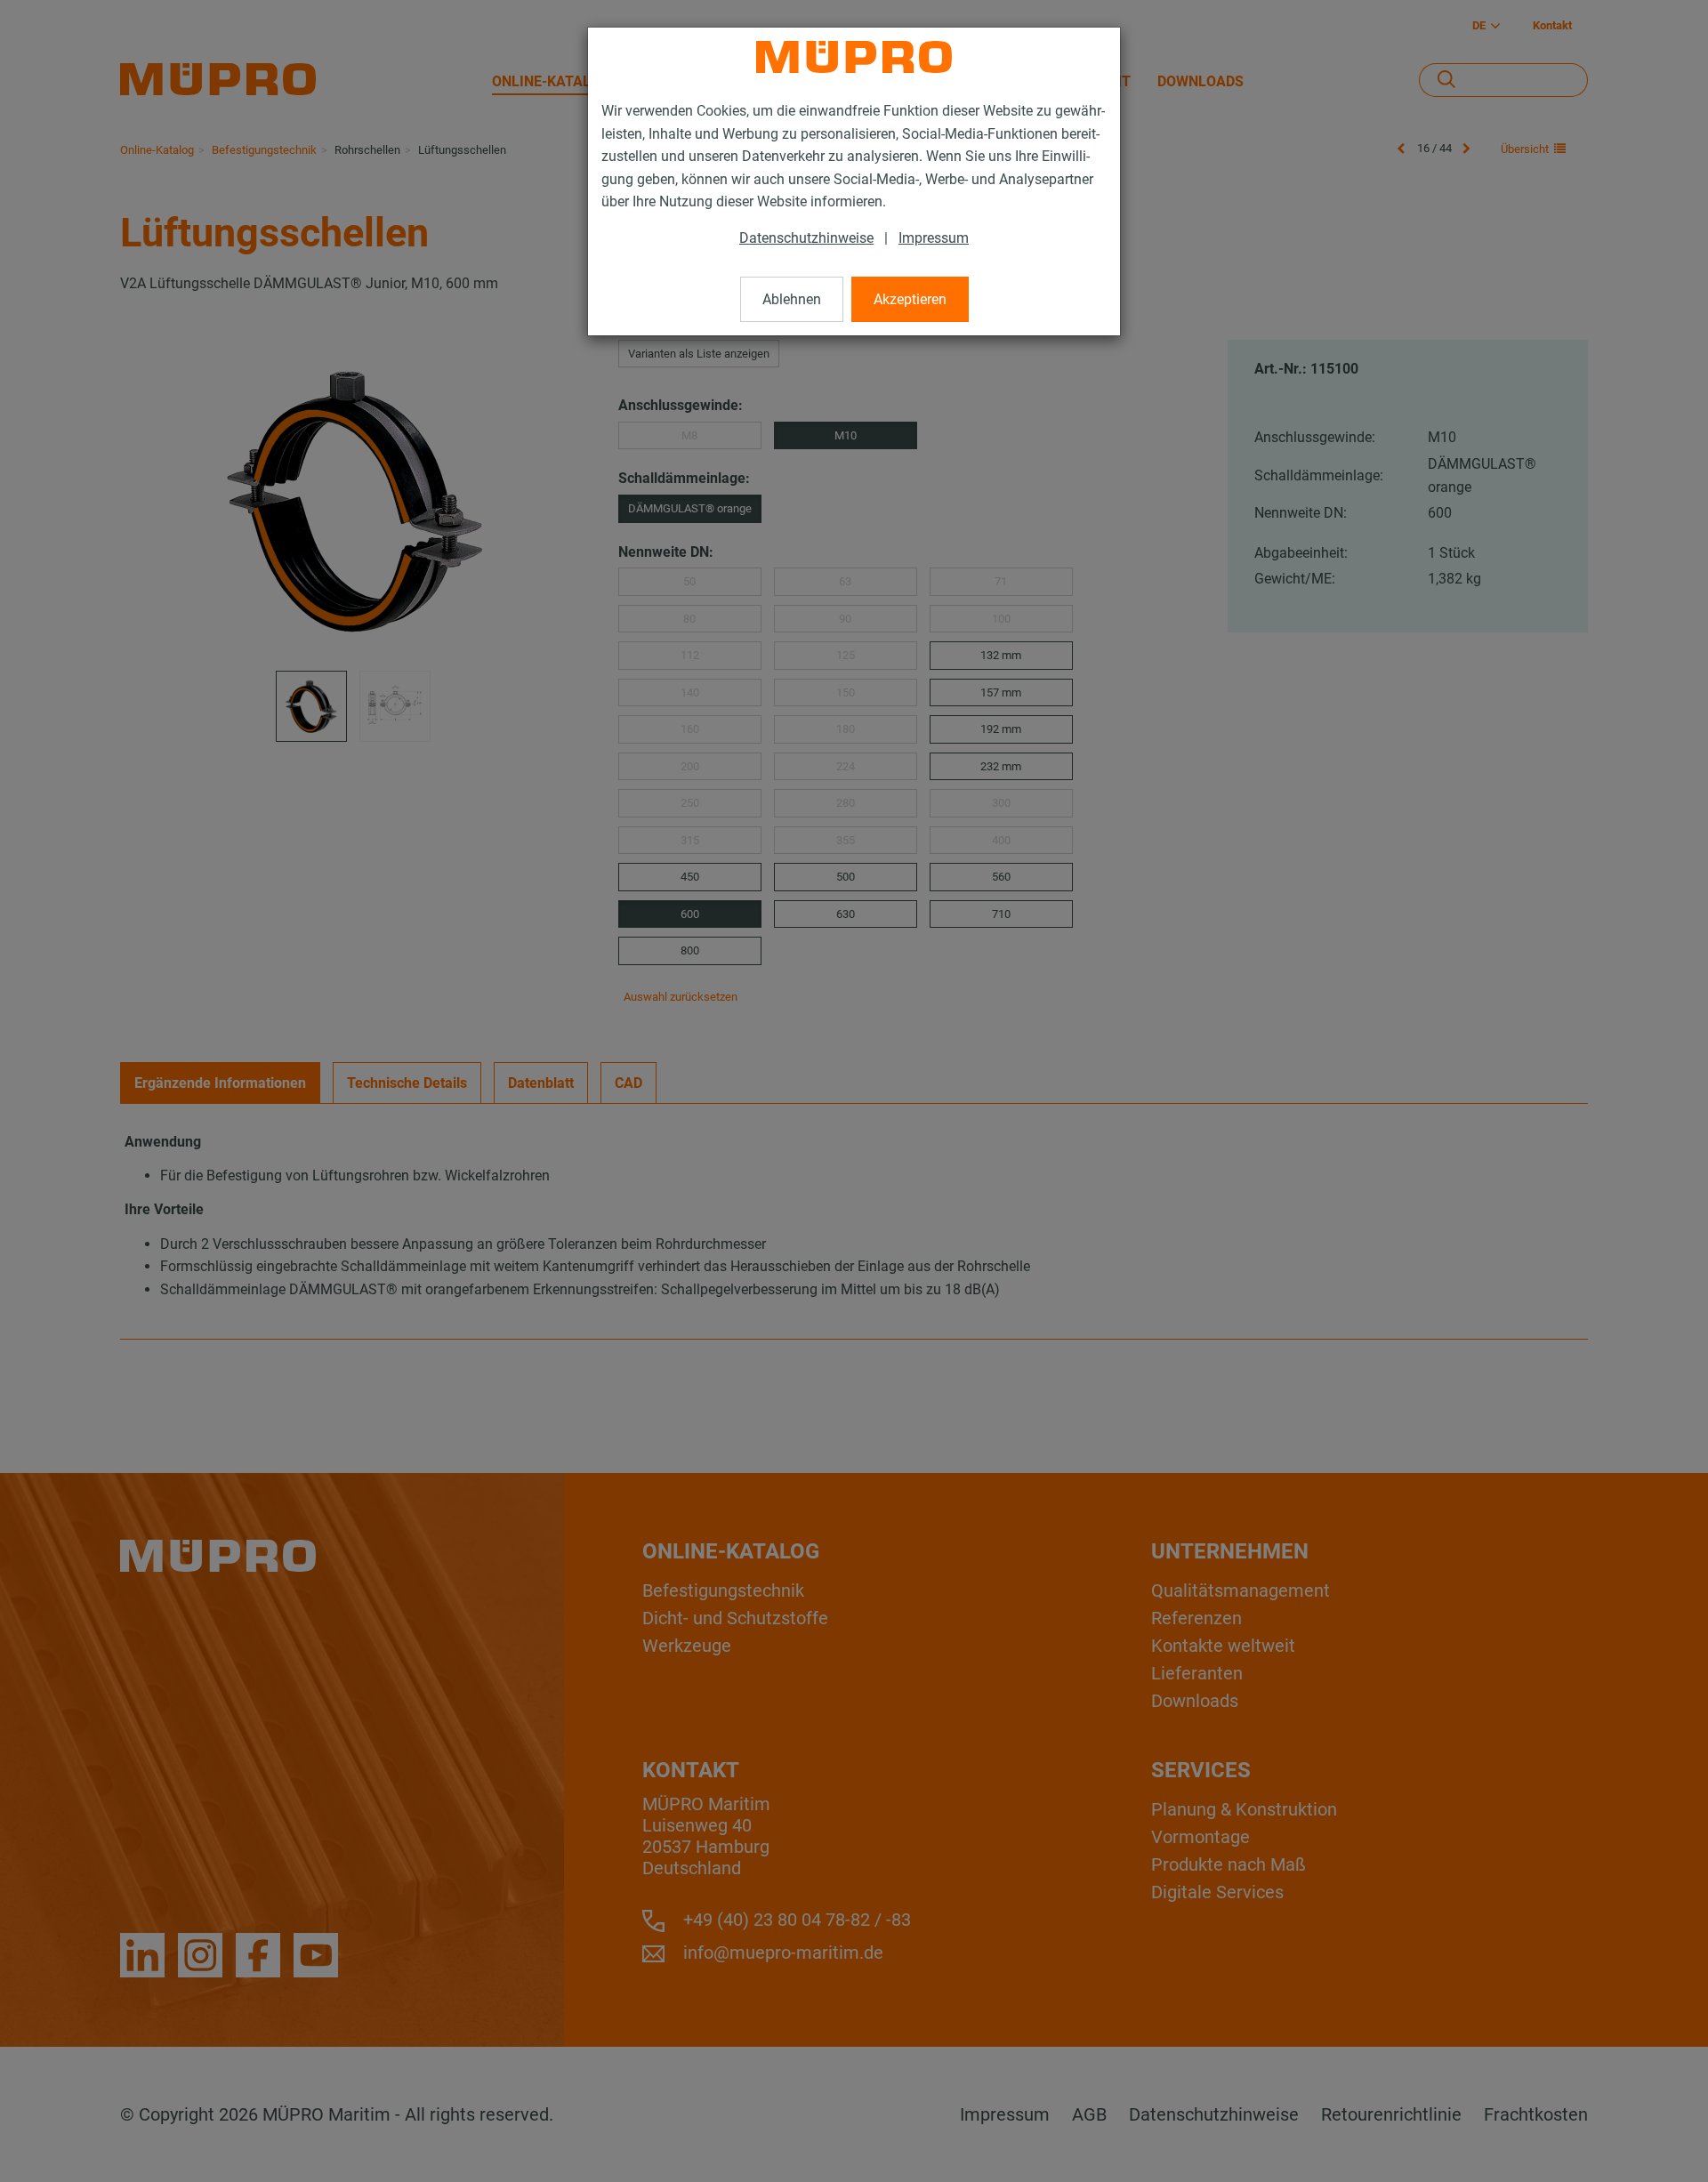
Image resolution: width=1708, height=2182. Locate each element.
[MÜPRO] (854, 57)
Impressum (934, 238)
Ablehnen (792, 299)
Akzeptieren (910, 299)
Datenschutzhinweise (806, 238)
